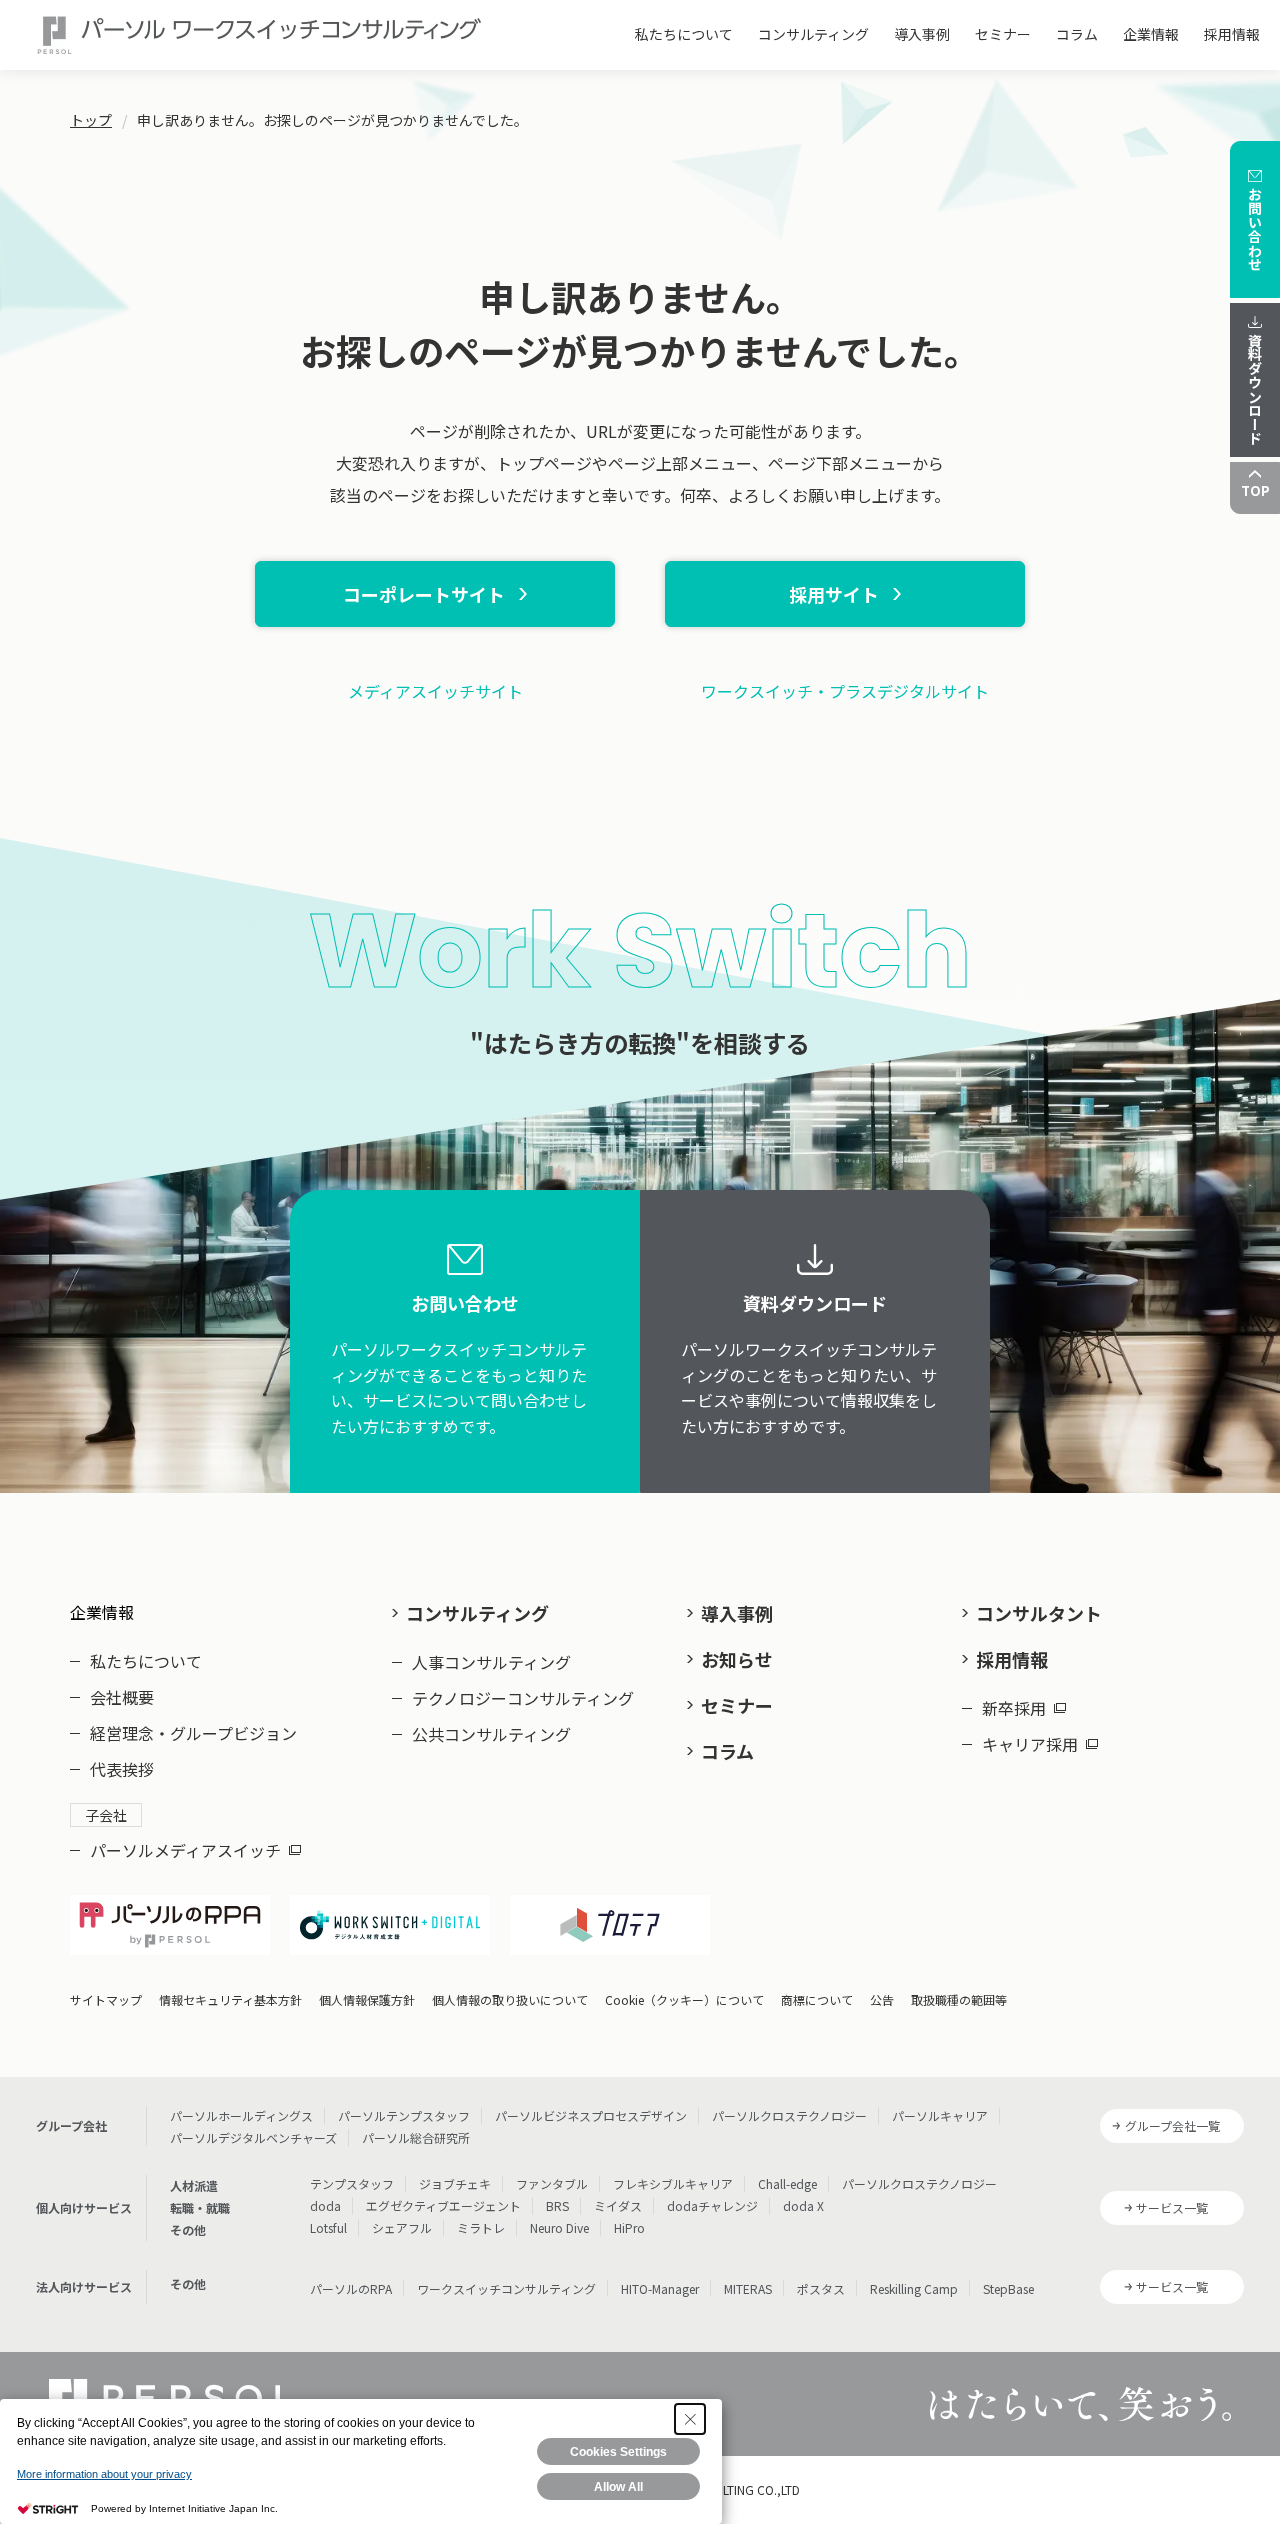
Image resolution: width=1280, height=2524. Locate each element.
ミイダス (618, 2205)
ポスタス (821, 2288)
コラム (1077, 34)
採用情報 (1232, 34)
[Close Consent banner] (690, 2419)
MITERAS (748, 2288)
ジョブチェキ (455, 2183)
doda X (803, 2205)
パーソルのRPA (351, 2288)
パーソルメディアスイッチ (185, 1850)
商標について (817, 1999)
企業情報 (1151, 34)
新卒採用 (1014, 1708)
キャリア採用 (1030, 1744)
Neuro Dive (559, 2227)
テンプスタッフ (352, 2183)
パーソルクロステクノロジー (789, 2115)
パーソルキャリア (940, 2115)
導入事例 (922, 34)
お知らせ (737, 1659)
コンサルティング (813, 34)
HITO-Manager (660, 2288)
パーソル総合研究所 (416, 2137)
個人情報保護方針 (367, 1999)
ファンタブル (552, 2183)
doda (325, 2205)
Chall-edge (787, 2183)
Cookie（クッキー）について (684, 1999)
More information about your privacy (104, 2474)
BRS (557, 2205)
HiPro (629, 2227)
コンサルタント (1039, 1613)
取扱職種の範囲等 (959, 1999)
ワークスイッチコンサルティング (506, 2288)
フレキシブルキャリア (673, 2183)
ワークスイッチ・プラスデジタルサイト (845, 691)
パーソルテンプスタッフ (404, 2115)
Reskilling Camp (914, 2288)
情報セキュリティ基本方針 (230, 1999)
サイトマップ (106, 1999)
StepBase (1008, 2288)
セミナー (1003, 34)
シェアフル (402, 2227)
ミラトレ (481, 2227)
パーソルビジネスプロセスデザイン (591, 2115)
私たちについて (684, 34)
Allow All (618, 2487)
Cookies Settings (618, 2452)
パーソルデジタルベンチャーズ (253, 2137)
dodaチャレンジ (712, 2205)
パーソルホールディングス (241, 2115)
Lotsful (328, 2227)
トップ (91, 120)
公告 (882, 1999)
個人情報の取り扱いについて (510, 1999)
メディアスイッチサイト (435, 691)
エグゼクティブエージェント (443, 2205)
